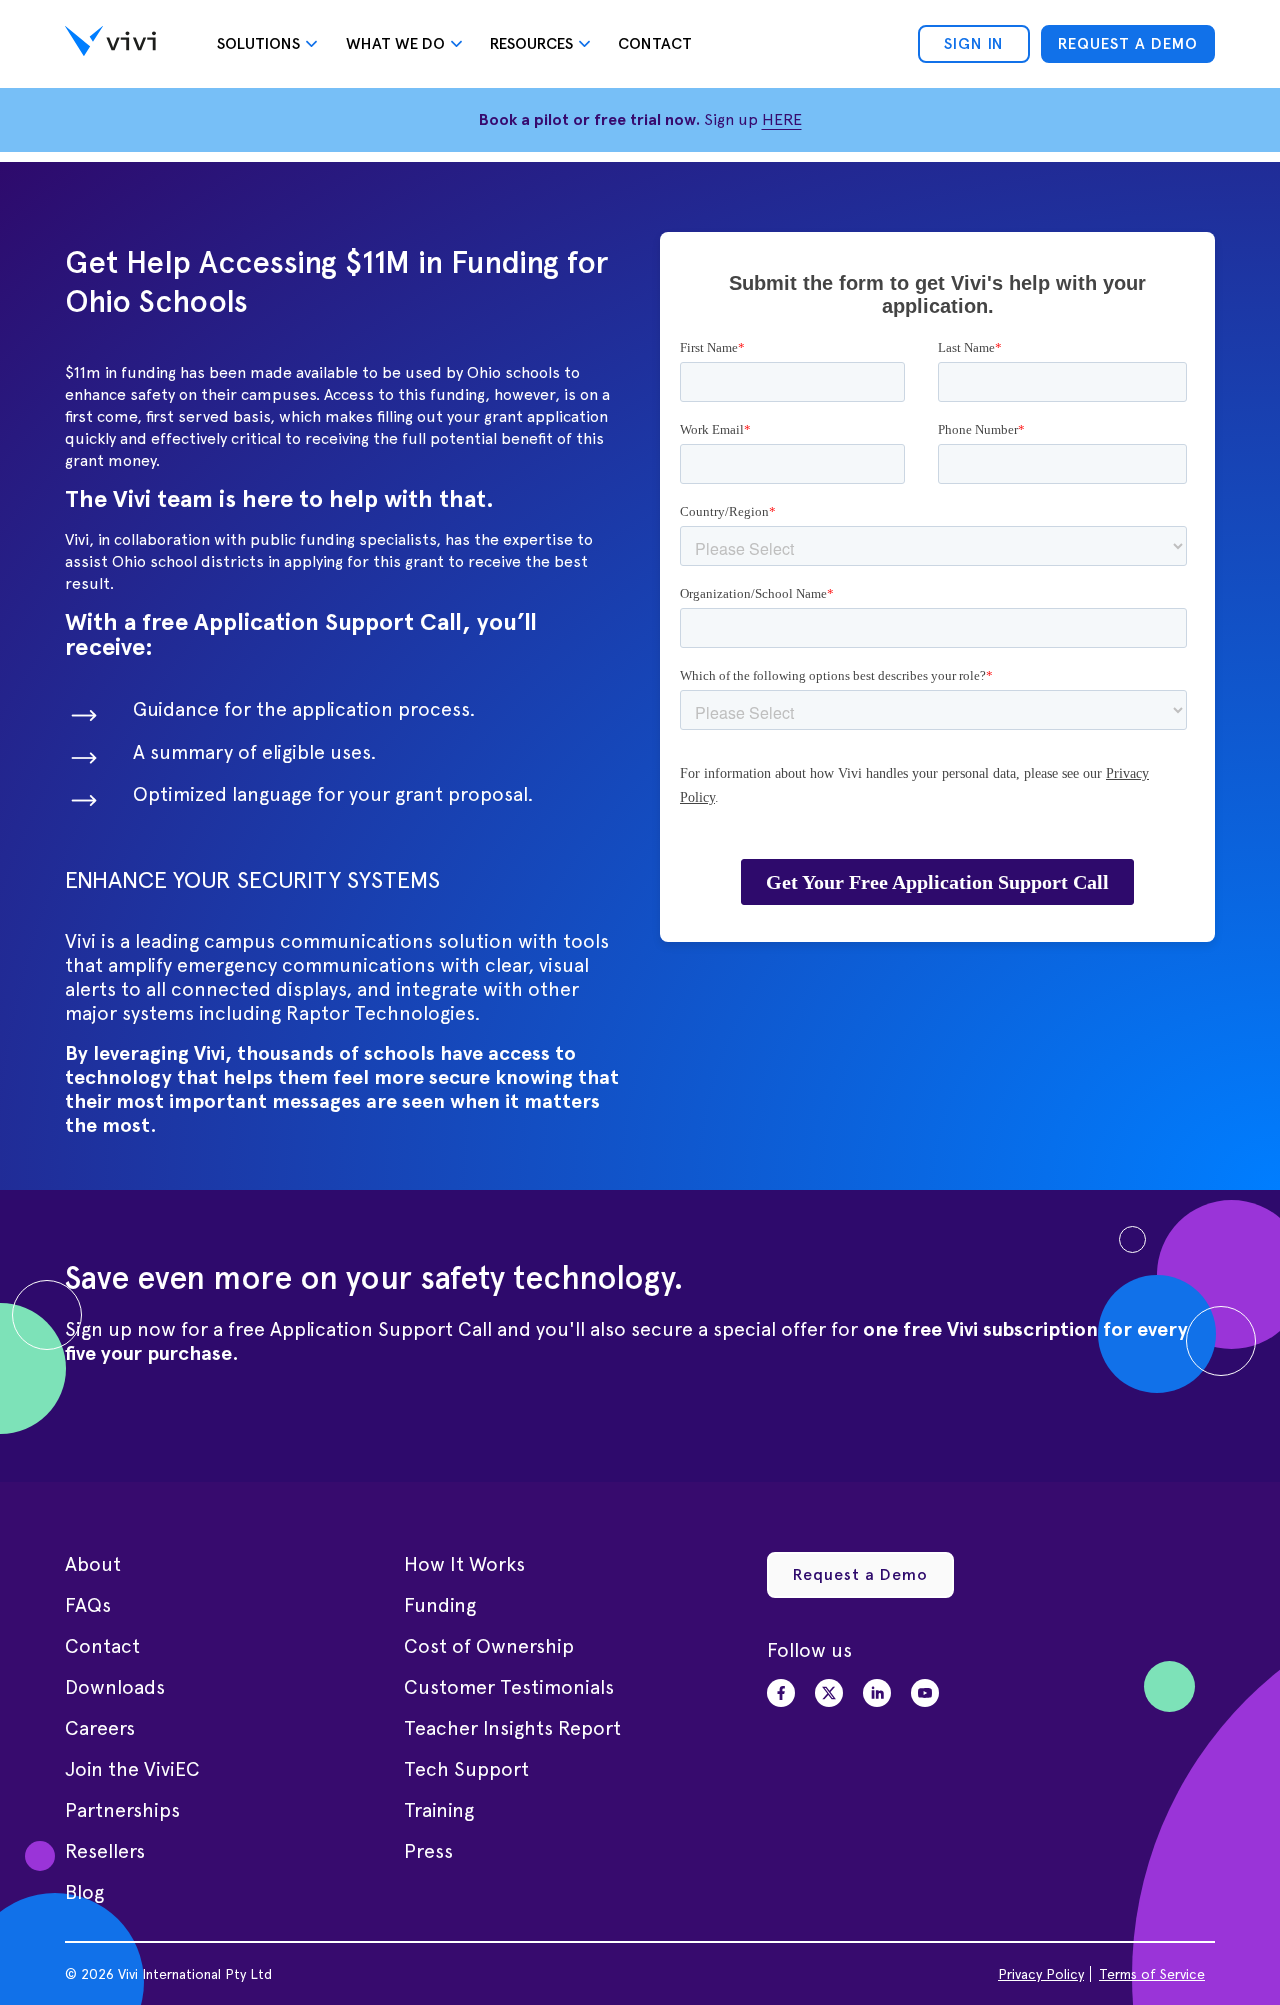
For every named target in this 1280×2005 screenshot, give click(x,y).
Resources (531, 43)
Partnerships (122, 1810)
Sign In (974, 43)
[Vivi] (110, 44)
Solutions (258, 43)
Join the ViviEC (132, 1769)
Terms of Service (1152, 1974)
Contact (655, 43)
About (93, 1564)
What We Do (395, 43)
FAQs (88, 1605)
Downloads (115, 1687)
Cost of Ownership (489, 1646)
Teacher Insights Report (512, 1728)
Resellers (105, 1851)
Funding (440, 1605)
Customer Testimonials (509, 1687)
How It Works (464, 1564)
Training (439, 1810)
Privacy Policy (1041, 1974)
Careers (100, 1728)
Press (428, 1851)
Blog (84, 1892)
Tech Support (466, 1769)
